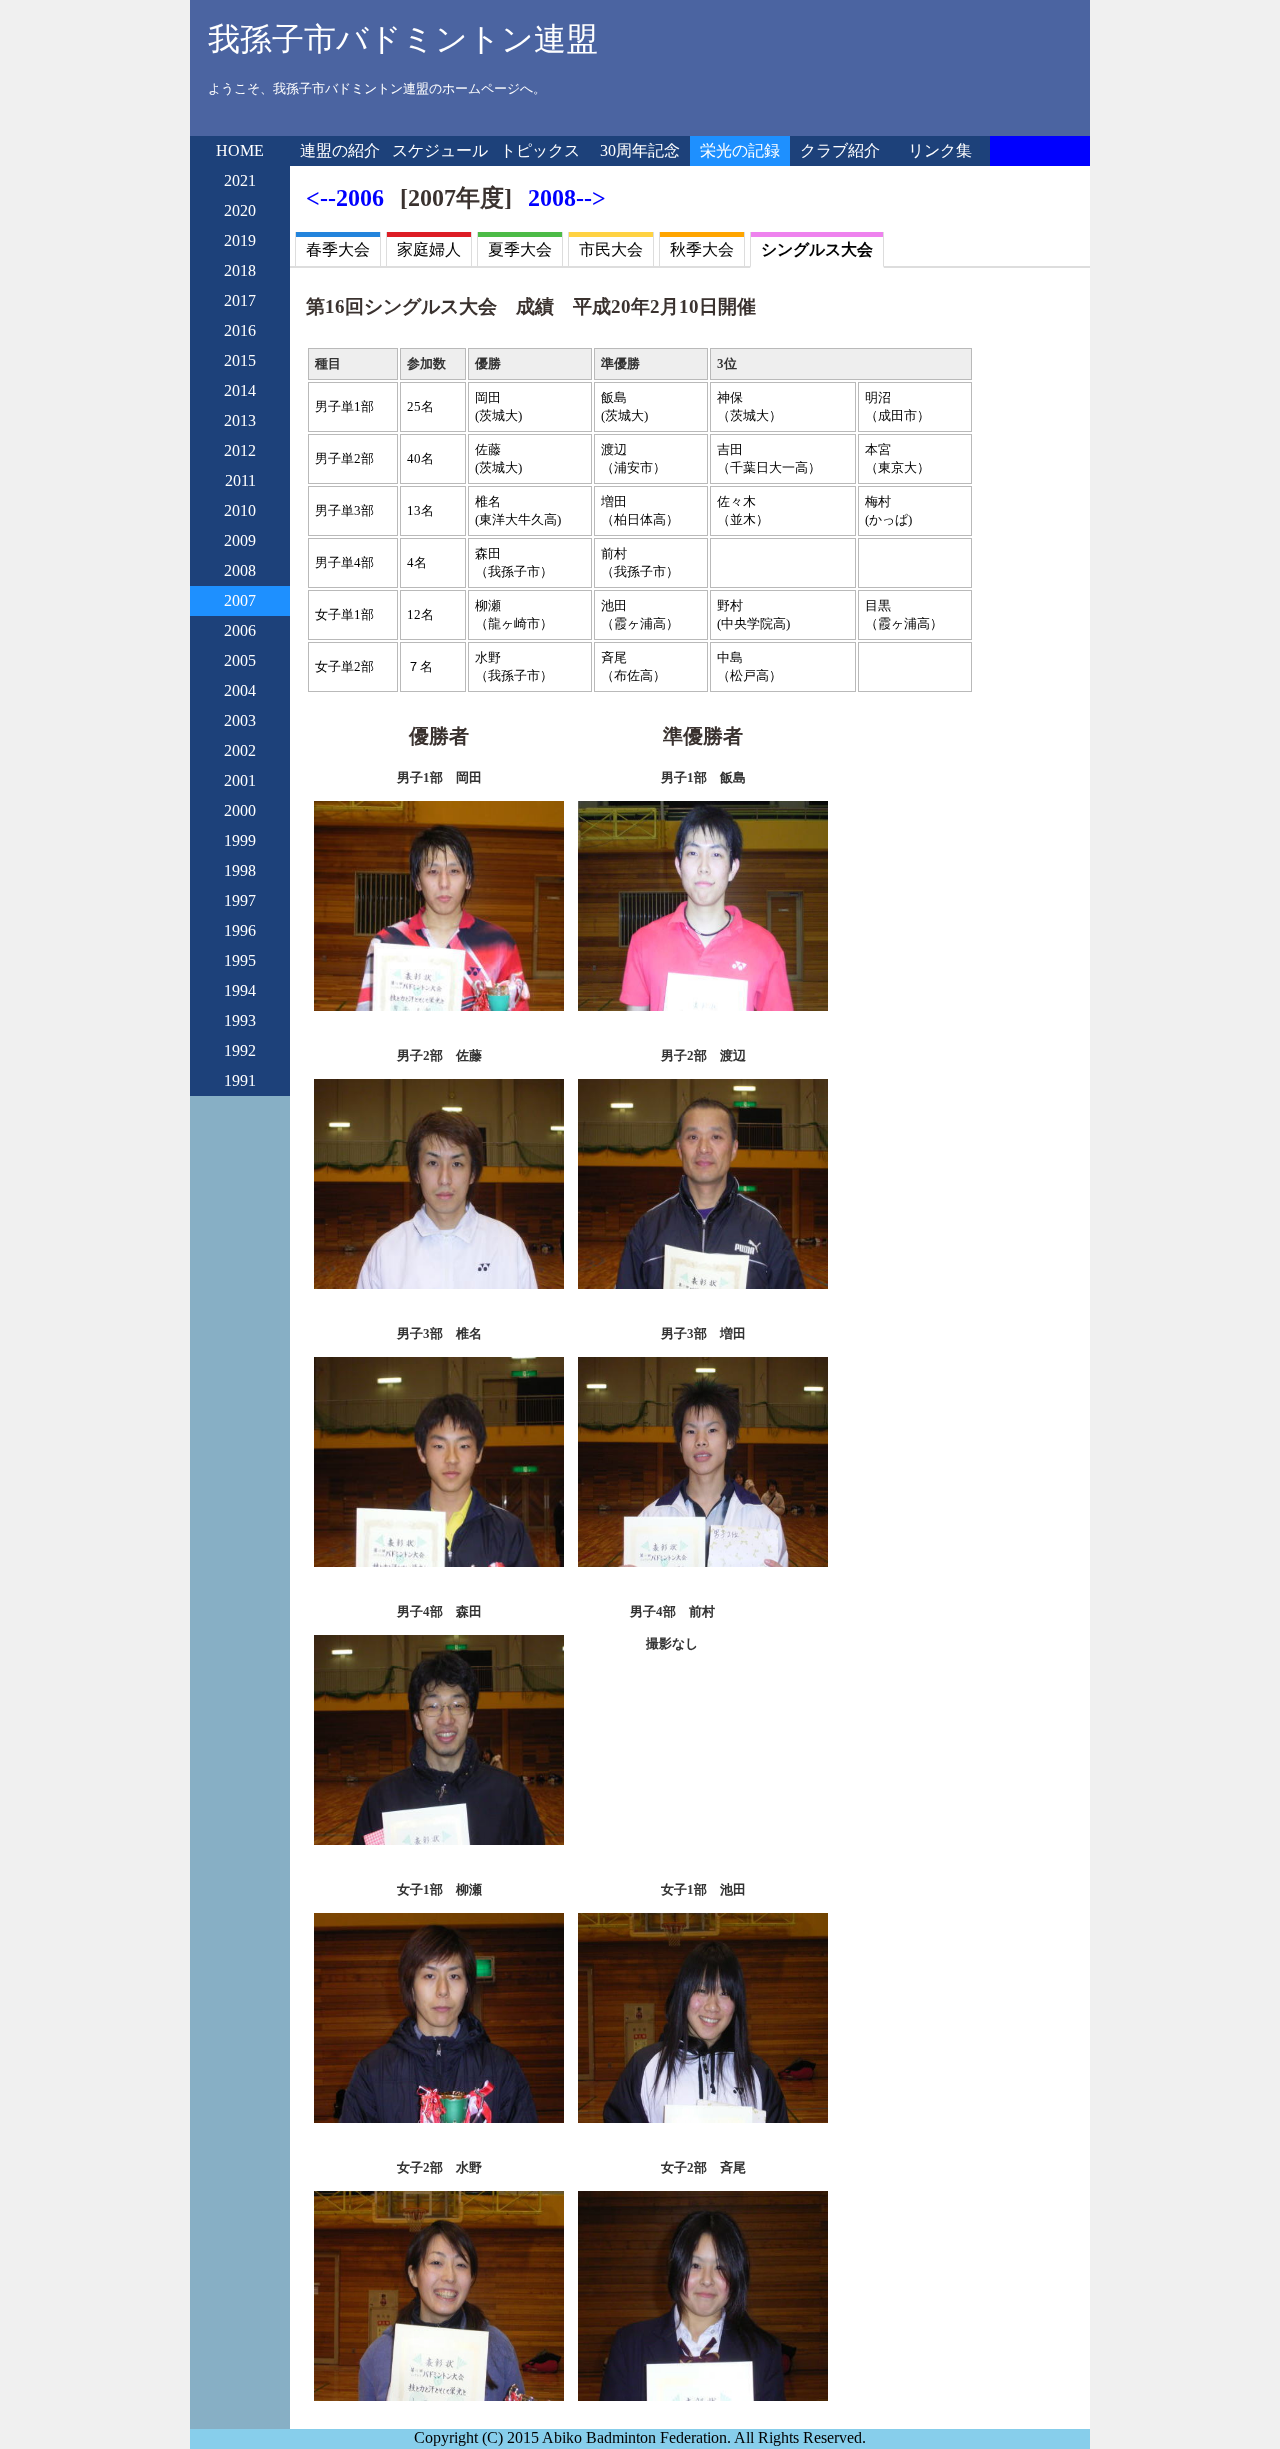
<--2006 (345, 198)
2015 (240, 360)
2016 (240, 330)
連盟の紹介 (340, 150)
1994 (240, 990)
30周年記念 (640, 150)
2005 (240, 660)
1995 (240, 960)
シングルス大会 (817, 249)
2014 (240, 390)
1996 (240, 930)
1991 (240, 1080)
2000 (240, 810)
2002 (240, 750)
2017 (240, 300)
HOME (240, 150)
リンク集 (940, 150)
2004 (240, 690)
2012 (240, 450)
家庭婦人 (429, 249)
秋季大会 (702, 249)
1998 (240, 870)
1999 (240, 840)
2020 (240, 210)
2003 (240, 720)
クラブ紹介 (840, 150)
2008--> (567, 198)
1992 (240, 1050)
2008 (240, 570)
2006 (240, 630)
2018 (240, 270)
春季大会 (338, 249)
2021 (240, 180)
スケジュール (440, 150)
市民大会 (611, 249)
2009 (240, 540)
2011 (240, 480)
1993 (240, 1020)
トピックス (540, 150)
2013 (240, 420)
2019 (240, 240)
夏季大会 (520, 249)
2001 (240, 780)
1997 (240, 900)
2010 (240, 510)
